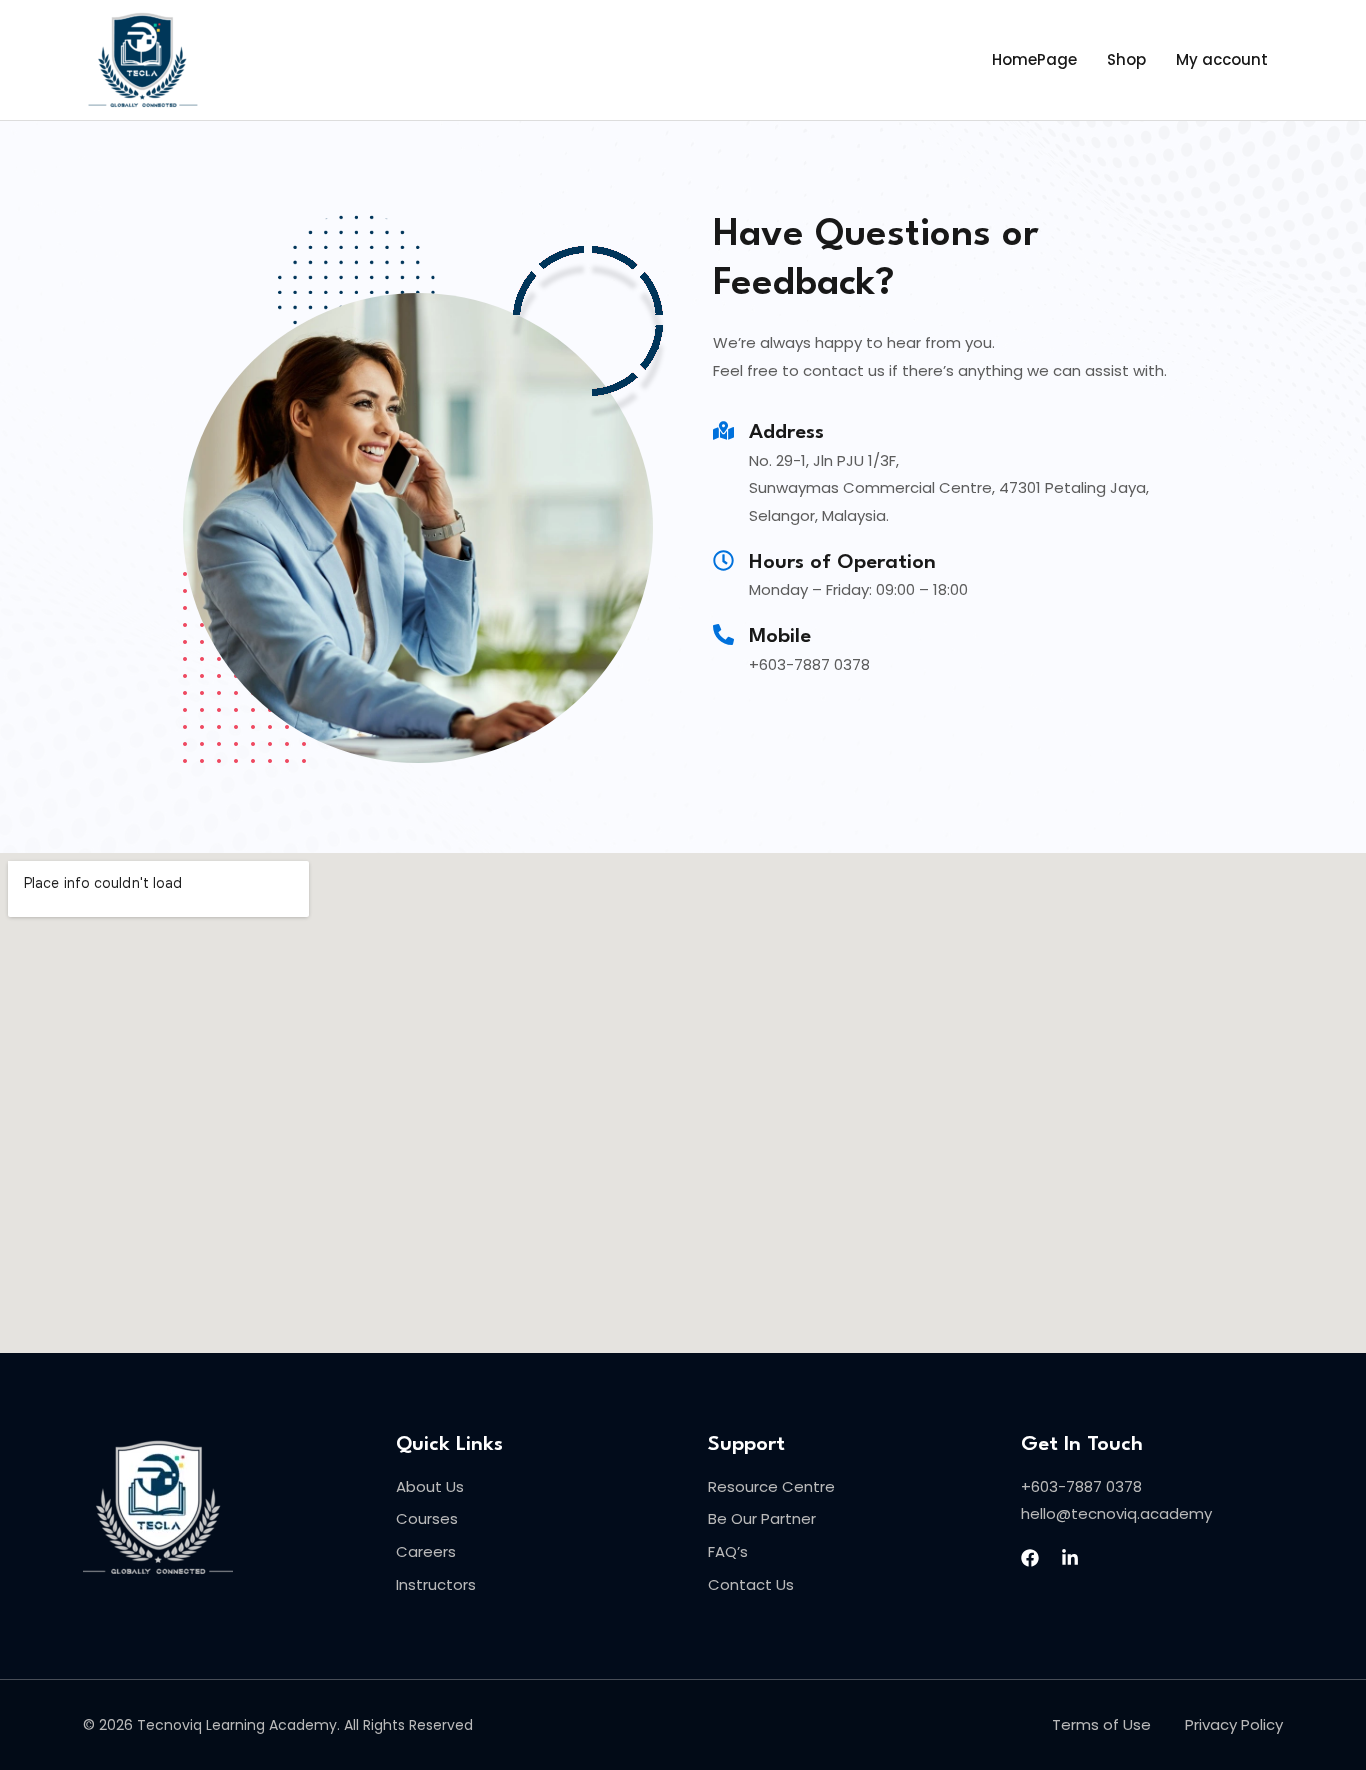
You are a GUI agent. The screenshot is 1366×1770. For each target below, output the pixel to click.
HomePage (1034, 59)
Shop (1126, 59)
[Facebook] (1030, 1558)
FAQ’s (728, 1551)
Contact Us (751, 1584)
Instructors (436, 1584)
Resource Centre (771, 1486)
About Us (430, 1486)
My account (1222, 59)
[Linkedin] (1070, 1558)
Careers (426, 1551)
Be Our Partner (762, 1518)
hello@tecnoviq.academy (1116, 1513)
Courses (427, 1518)
